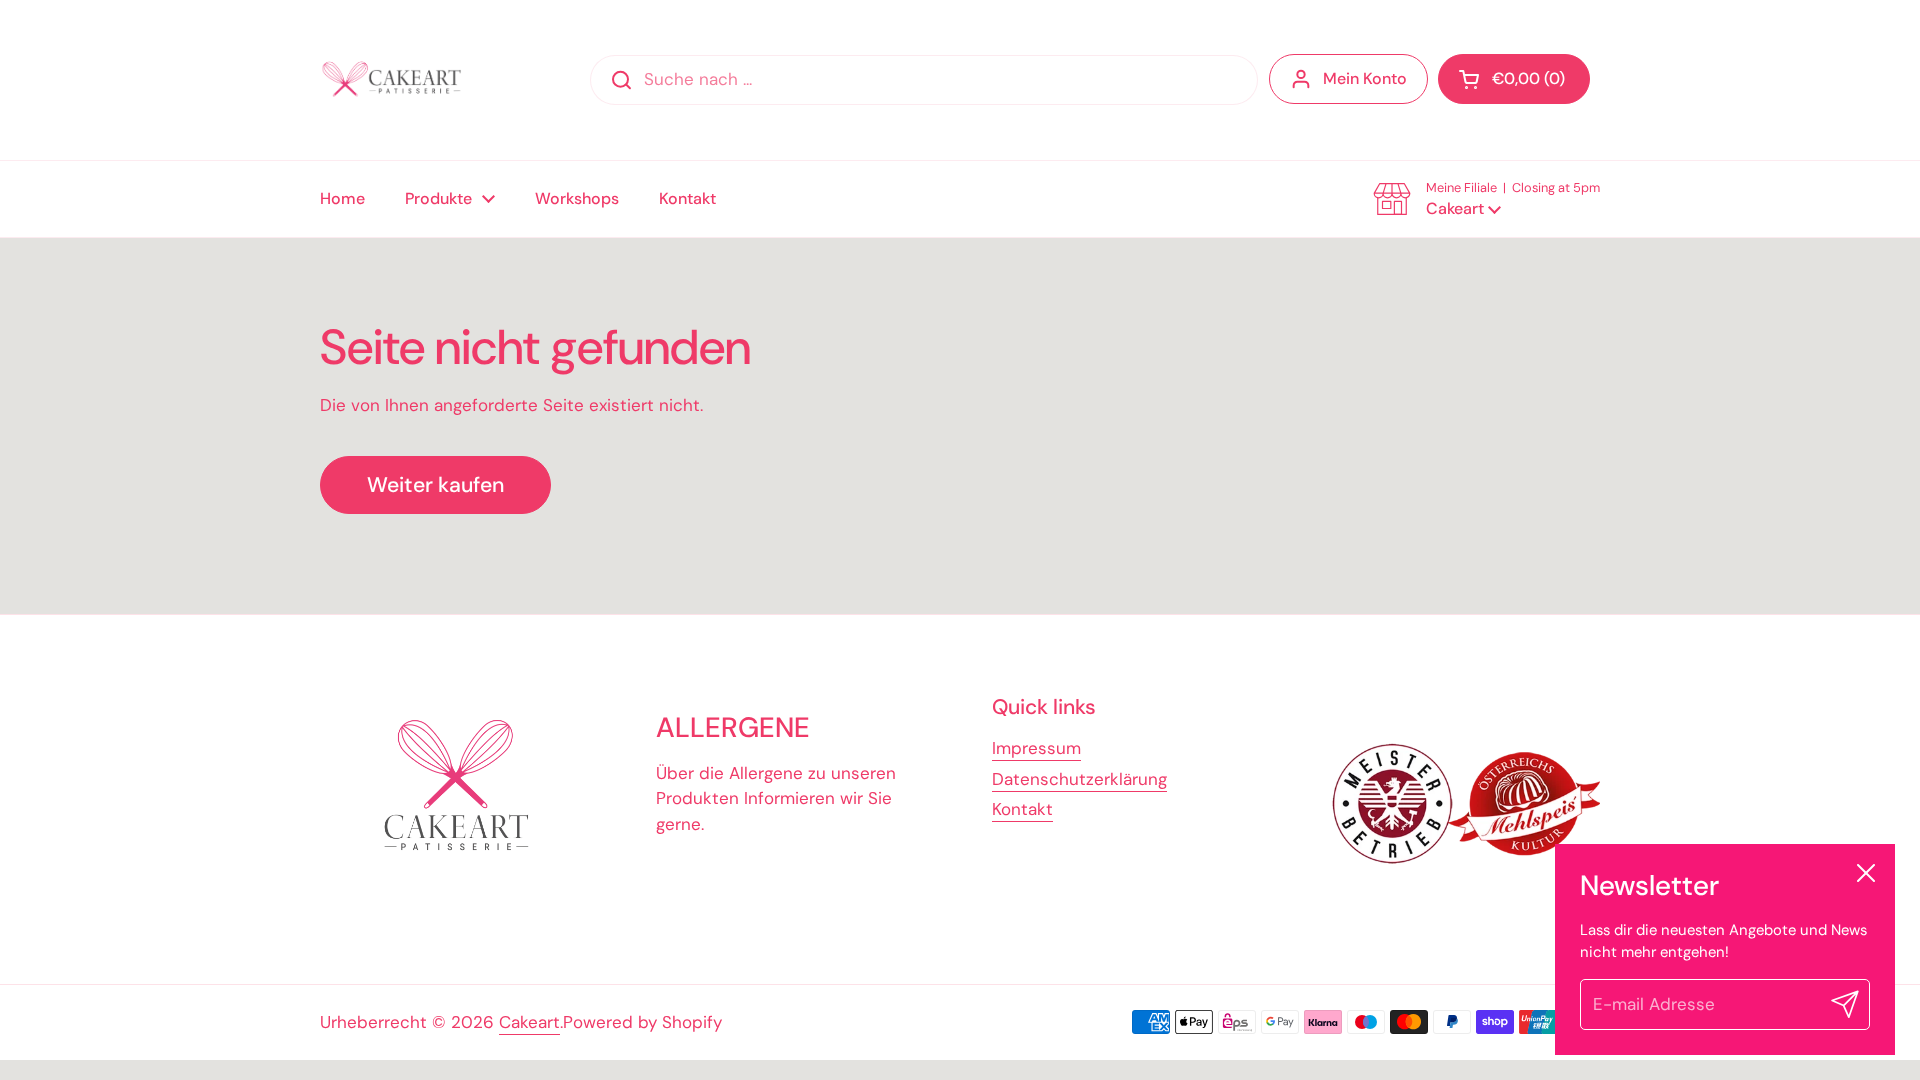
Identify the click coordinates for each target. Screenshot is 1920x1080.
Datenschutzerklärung (1079, 779)
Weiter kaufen (435, 485)
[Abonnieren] (1845, 1005)
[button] (1514, 79)
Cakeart (529, 1022)
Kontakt (1022, 809)
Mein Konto (1365, 78)
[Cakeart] (394, 80)
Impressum (1036, 748)
